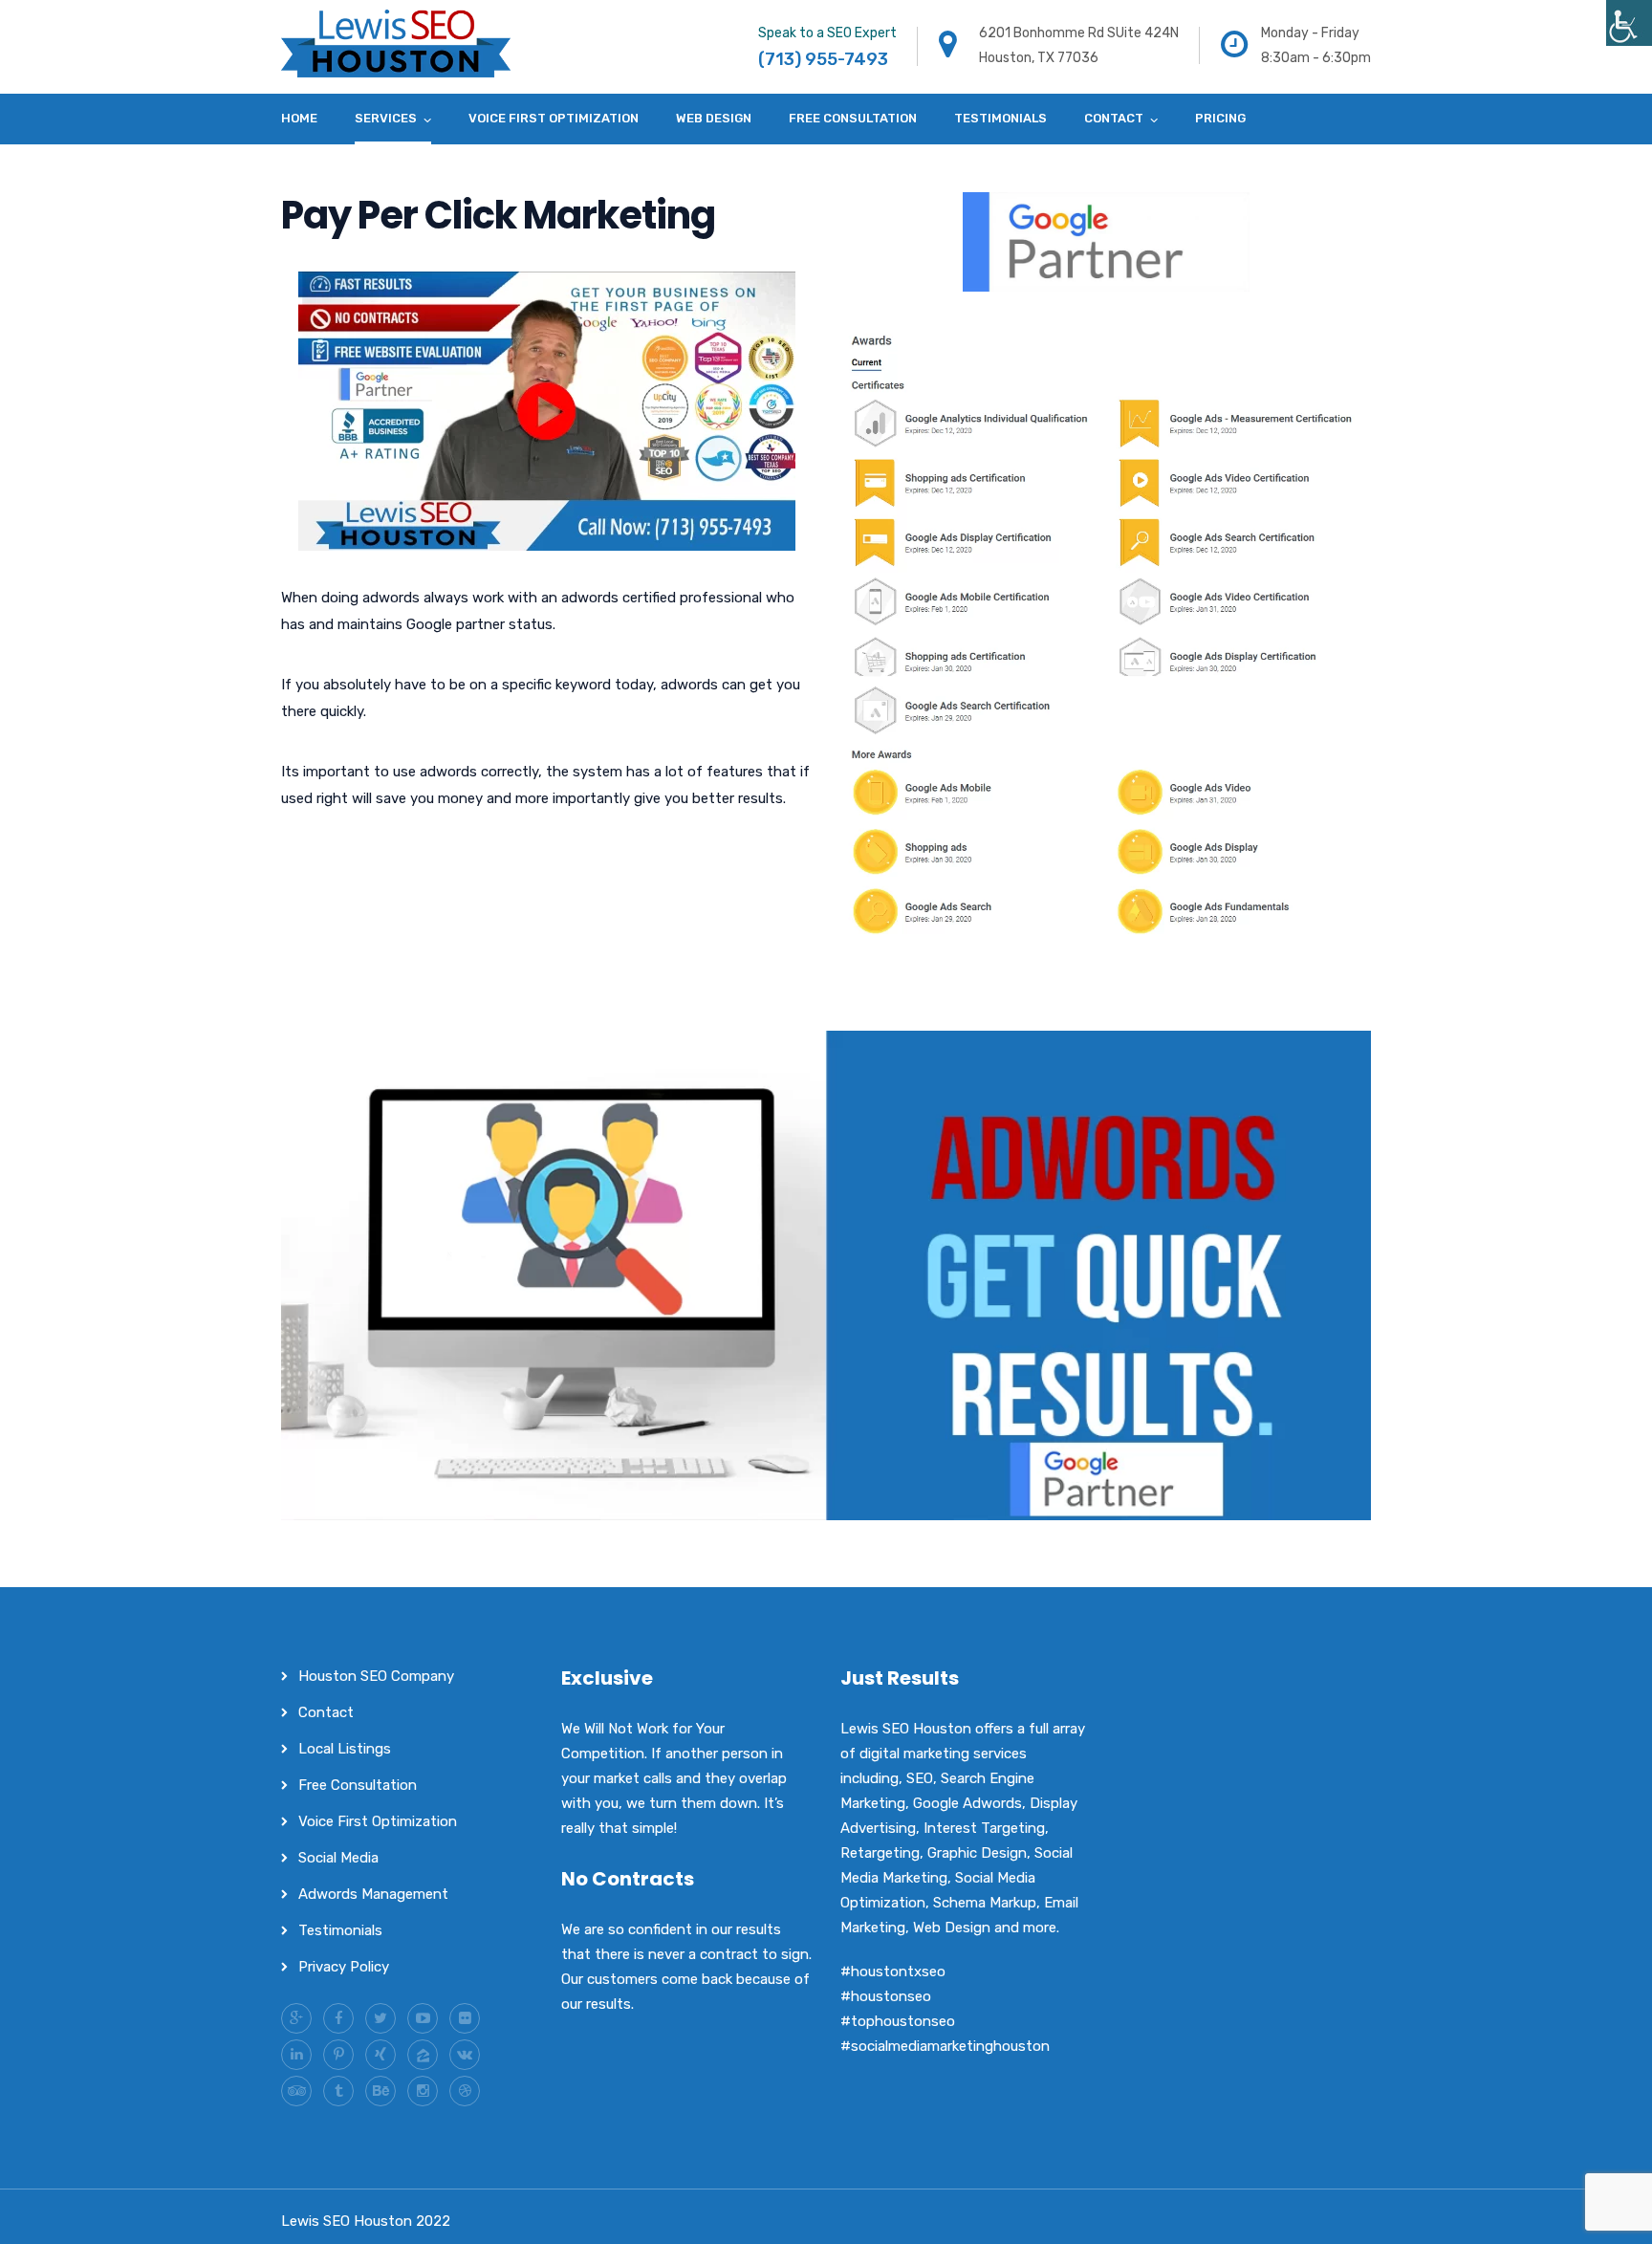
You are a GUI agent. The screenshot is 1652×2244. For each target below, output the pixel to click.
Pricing (1220, 118)
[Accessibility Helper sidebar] (1629, 23)
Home (299, 118)
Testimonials (1000, 118)
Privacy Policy (344, 1967)
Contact (1114, 118)
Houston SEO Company (376, 1676)
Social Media (338, 1858)
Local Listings (345, 1749)
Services (386, 118)
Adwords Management (373, 1894)
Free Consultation (853, 118)
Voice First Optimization (554, 118)
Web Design (714, 118)
